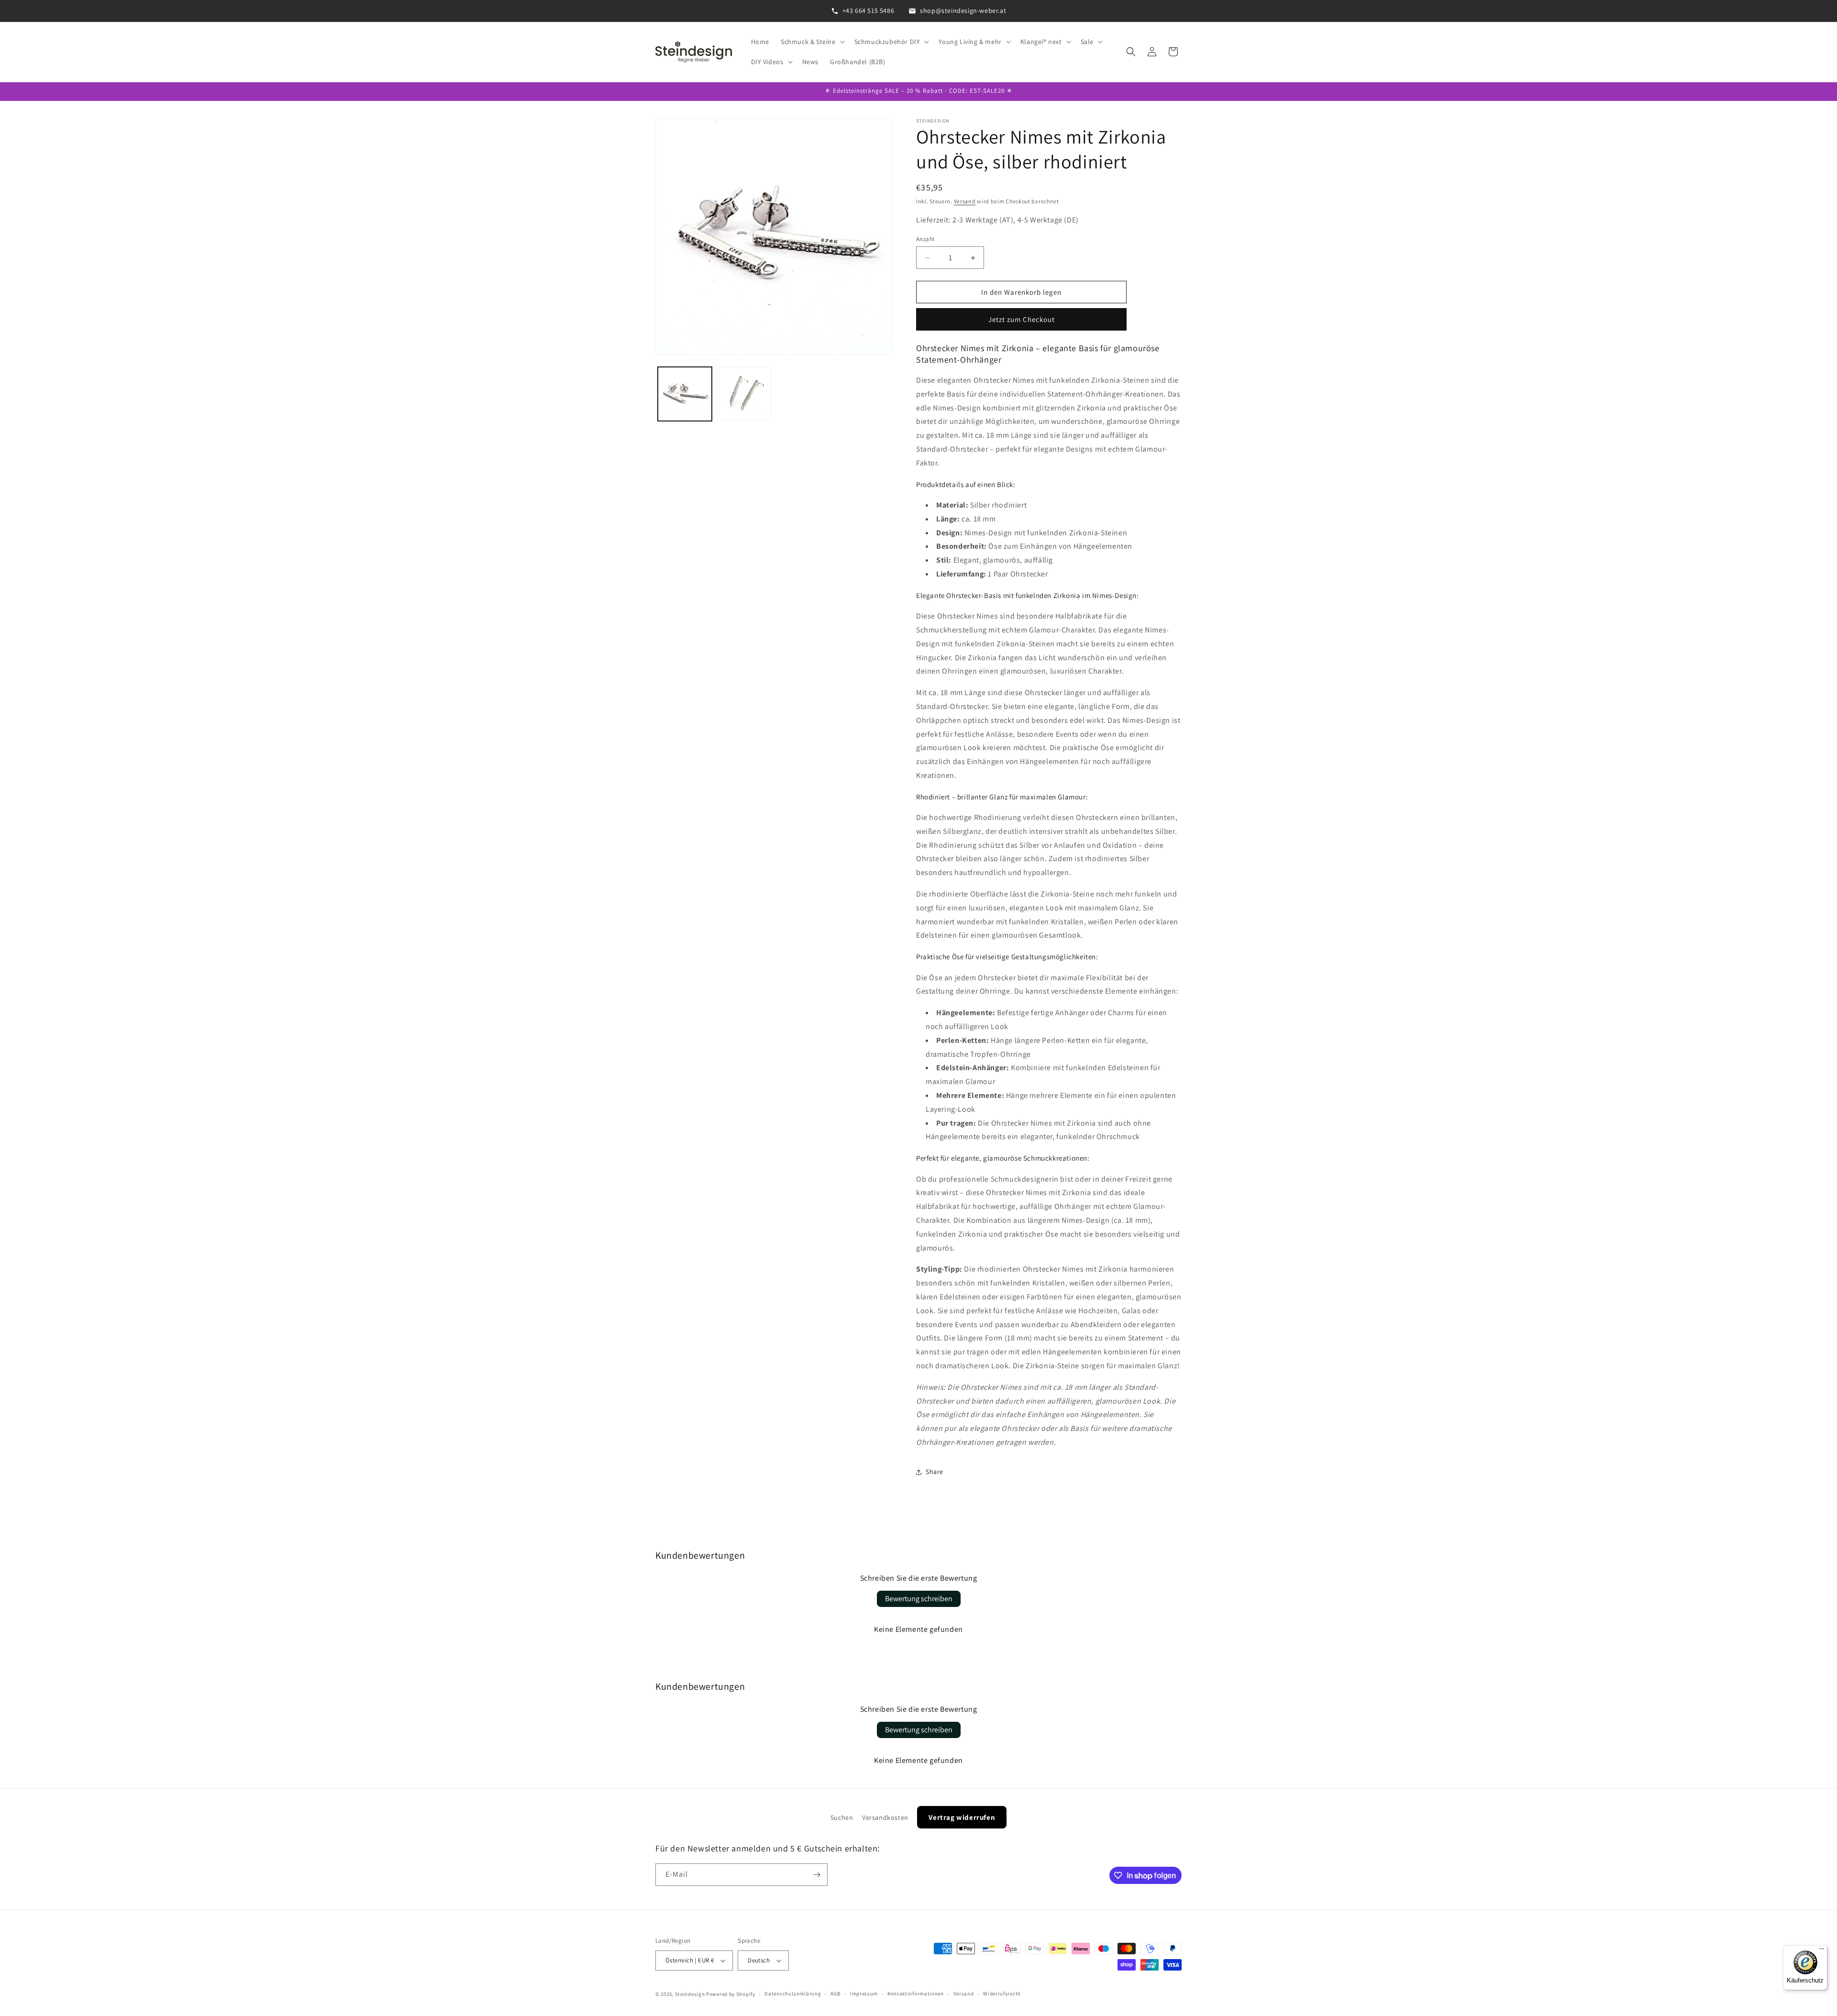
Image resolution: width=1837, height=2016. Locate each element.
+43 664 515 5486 (869, 11)
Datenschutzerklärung (793, 1994)
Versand (965, 201)
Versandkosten (885, 1817)
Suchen (842, 1817)
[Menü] (1822, 1951)
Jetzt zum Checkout (1022, 319)
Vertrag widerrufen (962, 1817)
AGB (836, 1994)
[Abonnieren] (817, 1875)
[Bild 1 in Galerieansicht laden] (685, 394)
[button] (812, 42)
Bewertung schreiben (919, 1599)
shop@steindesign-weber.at (963, 11)
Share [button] (935, 1472)
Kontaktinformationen (916, 1994)
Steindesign (690, 1994)
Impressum (864, 1994)
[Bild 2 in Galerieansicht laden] (744, 394)
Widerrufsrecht (1002, 1994)
